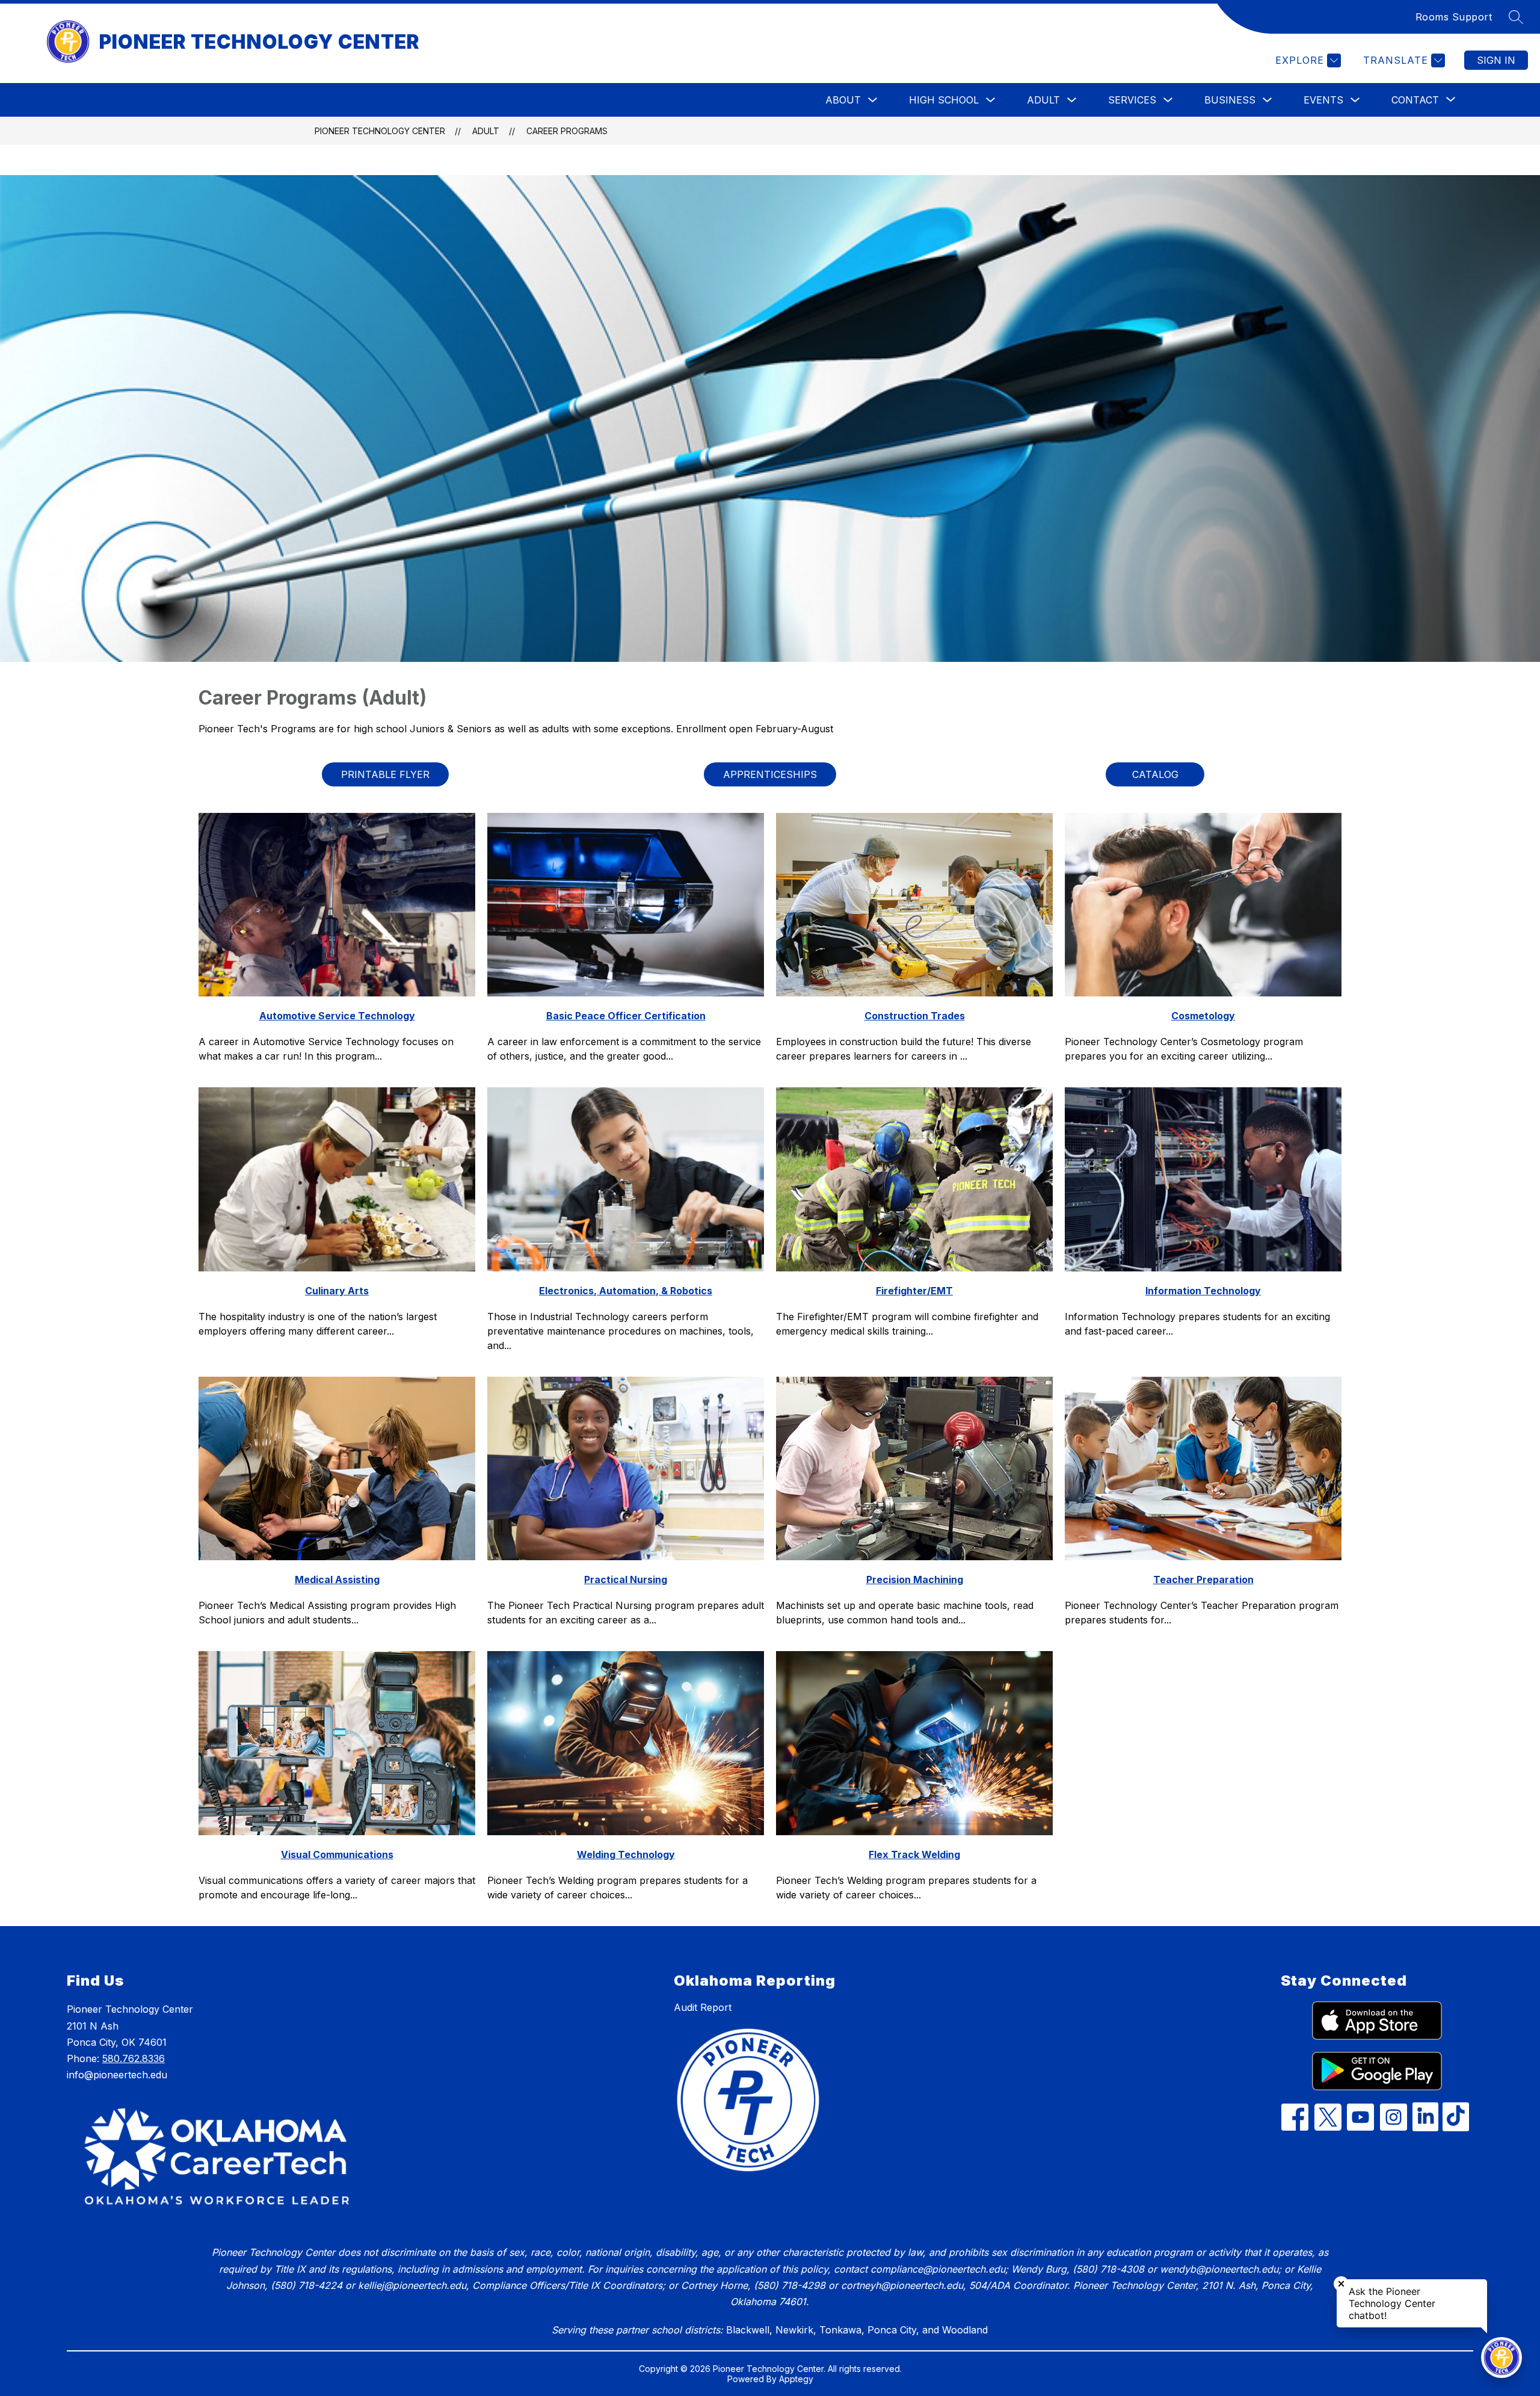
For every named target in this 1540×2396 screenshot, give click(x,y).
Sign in (1496, 60)
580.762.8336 (134, 2058)
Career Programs (567, 131)
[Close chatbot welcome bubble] (1341, 2284)
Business (1230, 100)
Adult (1043, 100)
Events (1323, 100)
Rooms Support (1454, 17)
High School (944, 100)
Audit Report (703, 2007)
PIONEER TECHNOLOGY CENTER (380, 131)
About (843, 100)
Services (1132, 100)
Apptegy (796, 2379)
